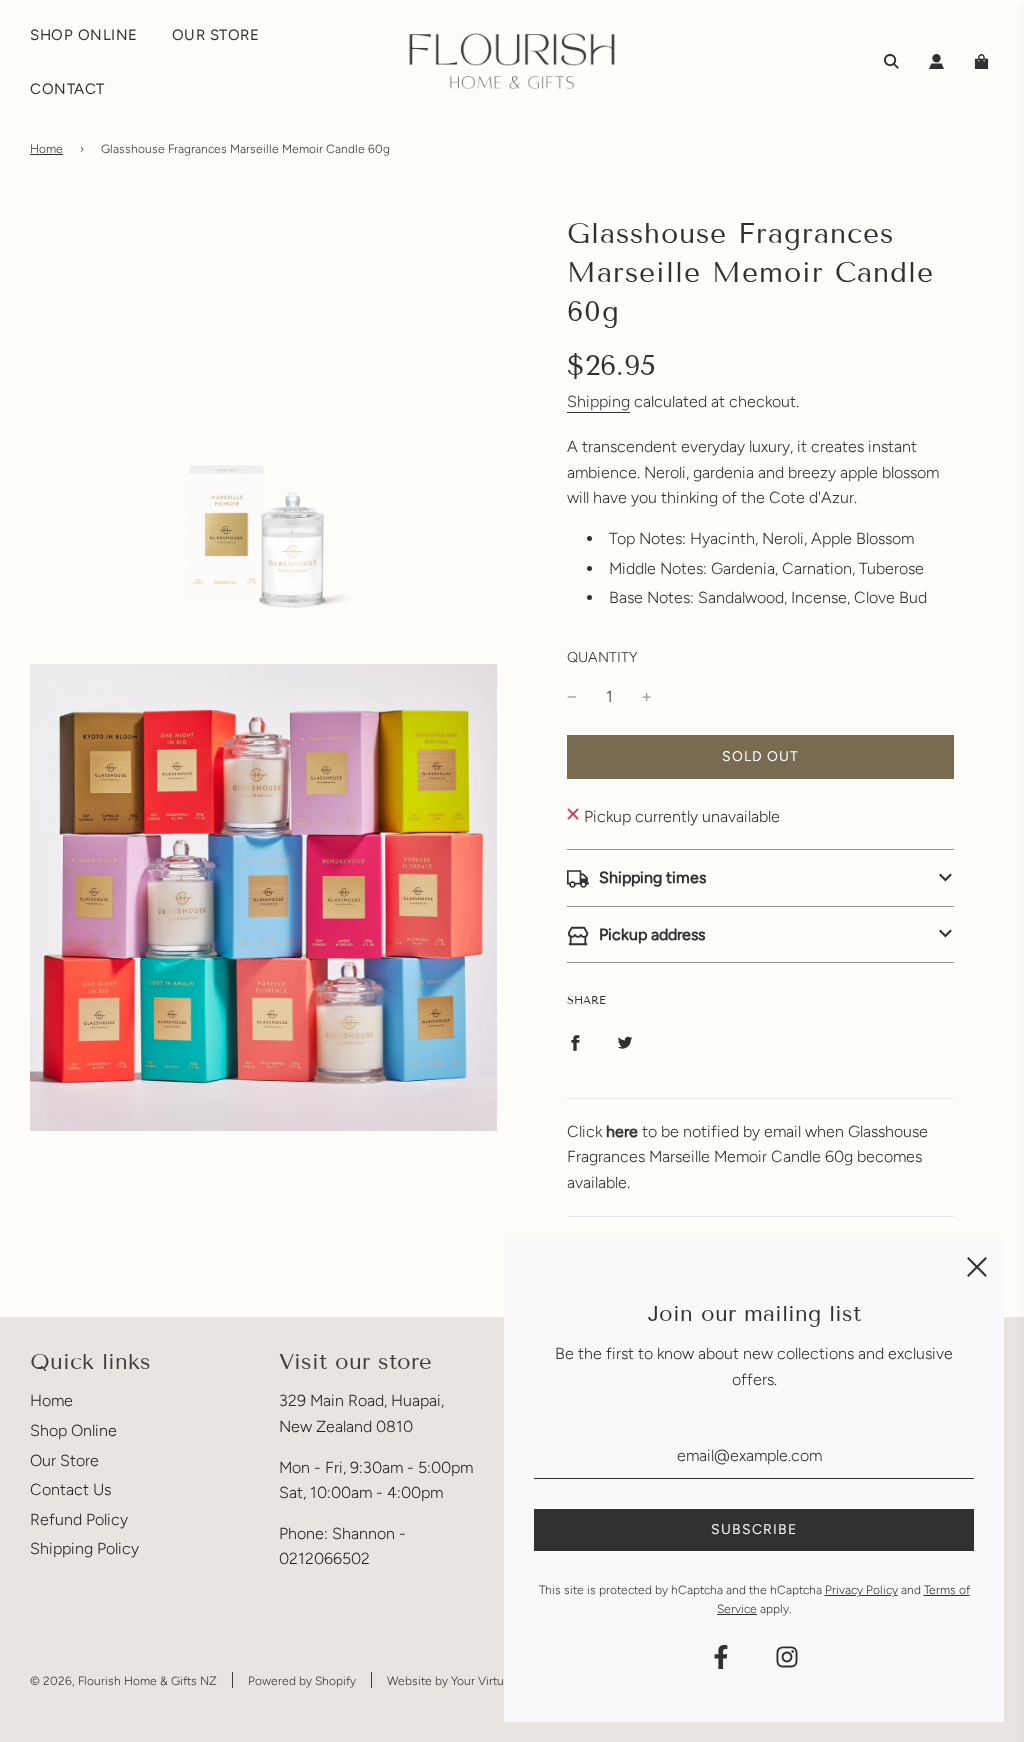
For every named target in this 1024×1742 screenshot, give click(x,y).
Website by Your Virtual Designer (476, 1681)
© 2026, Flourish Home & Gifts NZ (123, 1681)
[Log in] (936, 61)
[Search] (891, 61)
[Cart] (984, 61)
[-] (572, 697)
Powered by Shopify (302, 1681)
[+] (647, 697)
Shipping (598, 401)
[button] (760, 878)
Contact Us (70, 1489)
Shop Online (73, 1430)
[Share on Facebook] (575, 1042)
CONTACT (67, 89)
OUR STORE (216, 35)
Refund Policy (79, 1519)
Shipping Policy (84, 1548)
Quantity (602, 657)
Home (46, 149)
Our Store (64, 1460)
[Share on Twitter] (625, 1042)
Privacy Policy (861, 1590)
